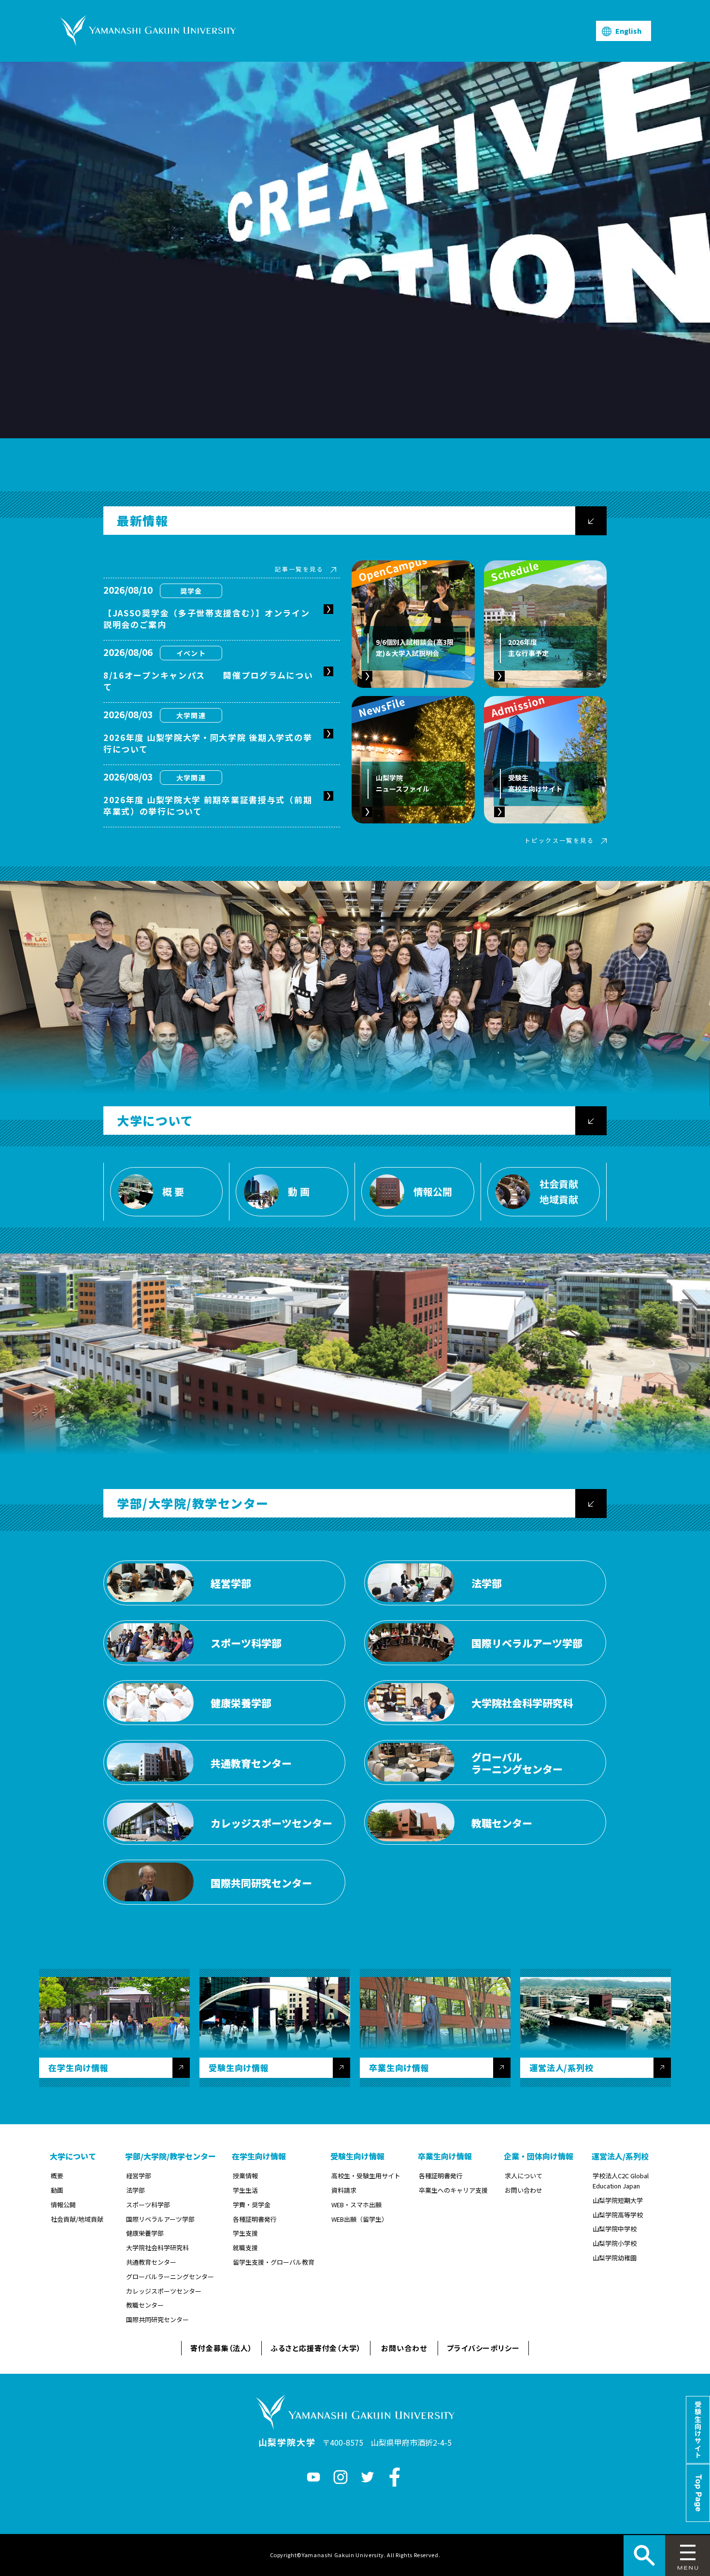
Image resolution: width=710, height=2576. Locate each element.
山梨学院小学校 (615, 2243)
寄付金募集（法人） (221, 2348)
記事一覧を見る (299, 569)
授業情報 (245, 2176)
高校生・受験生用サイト (366, 2176)
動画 (57, 2190)
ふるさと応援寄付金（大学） (316, 2348)
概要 (57, 2176)
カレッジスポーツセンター (164, 2291)
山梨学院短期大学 (618, 2200)
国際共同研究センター (157, 2319)
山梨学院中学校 (615, 2229)
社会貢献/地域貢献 (77, 2219)
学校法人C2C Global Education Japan (621, 2181)
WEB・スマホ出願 (356, 2205)
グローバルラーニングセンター (170, 2277)
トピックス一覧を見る (559, 840)
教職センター (145, 2305)
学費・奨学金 (252, 2205)
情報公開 (63, 2205)
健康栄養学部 (145, 2233)
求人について (524, 2176)
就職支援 (245, 2248)
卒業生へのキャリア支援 (453, 2190)
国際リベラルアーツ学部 (160, 2219)
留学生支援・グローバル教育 (274, 2262)
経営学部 (139, 2176)
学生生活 (245, 2190)
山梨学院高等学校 (618, 2215)
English (628, 31)
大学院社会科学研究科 (157, 2248)
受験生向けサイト (698, 2430)
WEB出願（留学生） (360, 2219)
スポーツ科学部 (148, 2205)
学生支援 (245, 2233)
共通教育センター (151, 2262)
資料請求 (344, 2190)
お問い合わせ (524, 2190)
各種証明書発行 (255, 2219)
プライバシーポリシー (483, 2348)
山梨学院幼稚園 (615, 2258)
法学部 (135, 2190)
